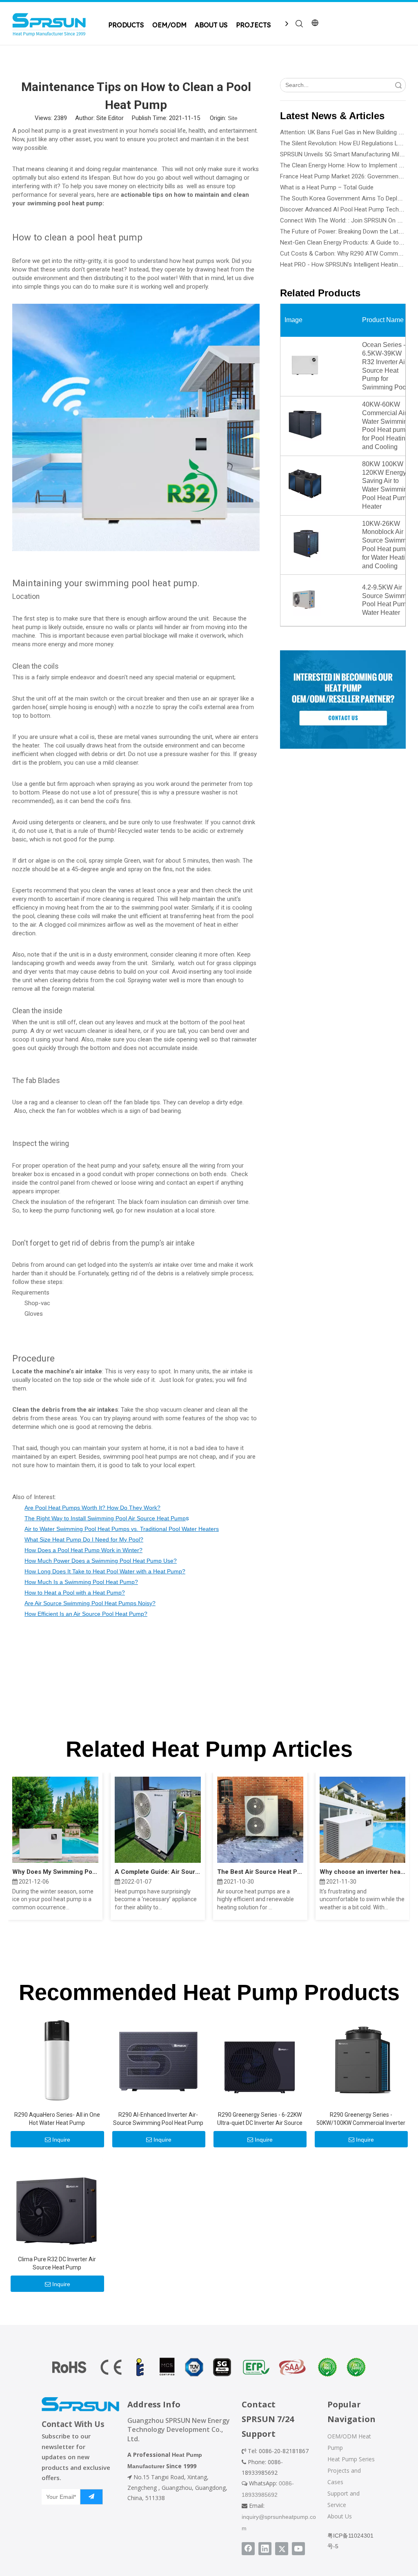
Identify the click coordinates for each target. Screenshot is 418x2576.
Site (233, 118)
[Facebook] (248, 2549)
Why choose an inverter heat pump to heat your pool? (363, 1872)
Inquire (61, 2140)
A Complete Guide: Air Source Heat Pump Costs (158, 1872)
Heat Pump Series (351, 2459)
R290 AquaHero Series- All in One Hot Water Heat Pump (57, 2119)
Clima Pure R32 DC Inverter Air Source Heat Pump (57, 2263)
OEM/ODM (169, 25)
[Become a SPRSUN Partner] (343, 700)
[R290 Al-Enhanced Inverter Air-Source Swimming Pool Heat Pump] (158, 2060)
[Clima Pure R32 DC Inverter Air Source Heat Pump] (57, 2204)
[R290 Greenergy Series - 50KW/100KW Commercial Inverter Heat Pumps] (361, 2060)
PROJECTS (253, 25)
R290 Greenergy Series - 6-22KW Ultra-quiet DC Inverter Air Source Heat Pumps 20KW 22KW (260, 2119)
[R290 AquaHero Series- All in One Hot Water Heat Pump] (57, 2060)
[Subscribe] (91, 2497)
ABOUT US (211, 25)
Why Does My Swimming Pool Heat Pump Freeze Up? (55, 1872)
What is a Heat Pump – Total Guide (327, 187)
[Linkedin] (265, 2549)
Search (398, 85)
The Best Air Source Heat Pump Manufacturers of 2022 (260, 1872)
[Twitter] (282, 2549)
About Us (340, 2516)
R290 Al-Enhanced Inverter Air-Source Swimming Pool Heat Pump (158, 2119)
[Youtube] (298, 2549)
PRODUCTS (126, 25)
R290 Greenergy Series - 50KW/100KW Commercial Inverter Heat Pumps (361, 2119)
